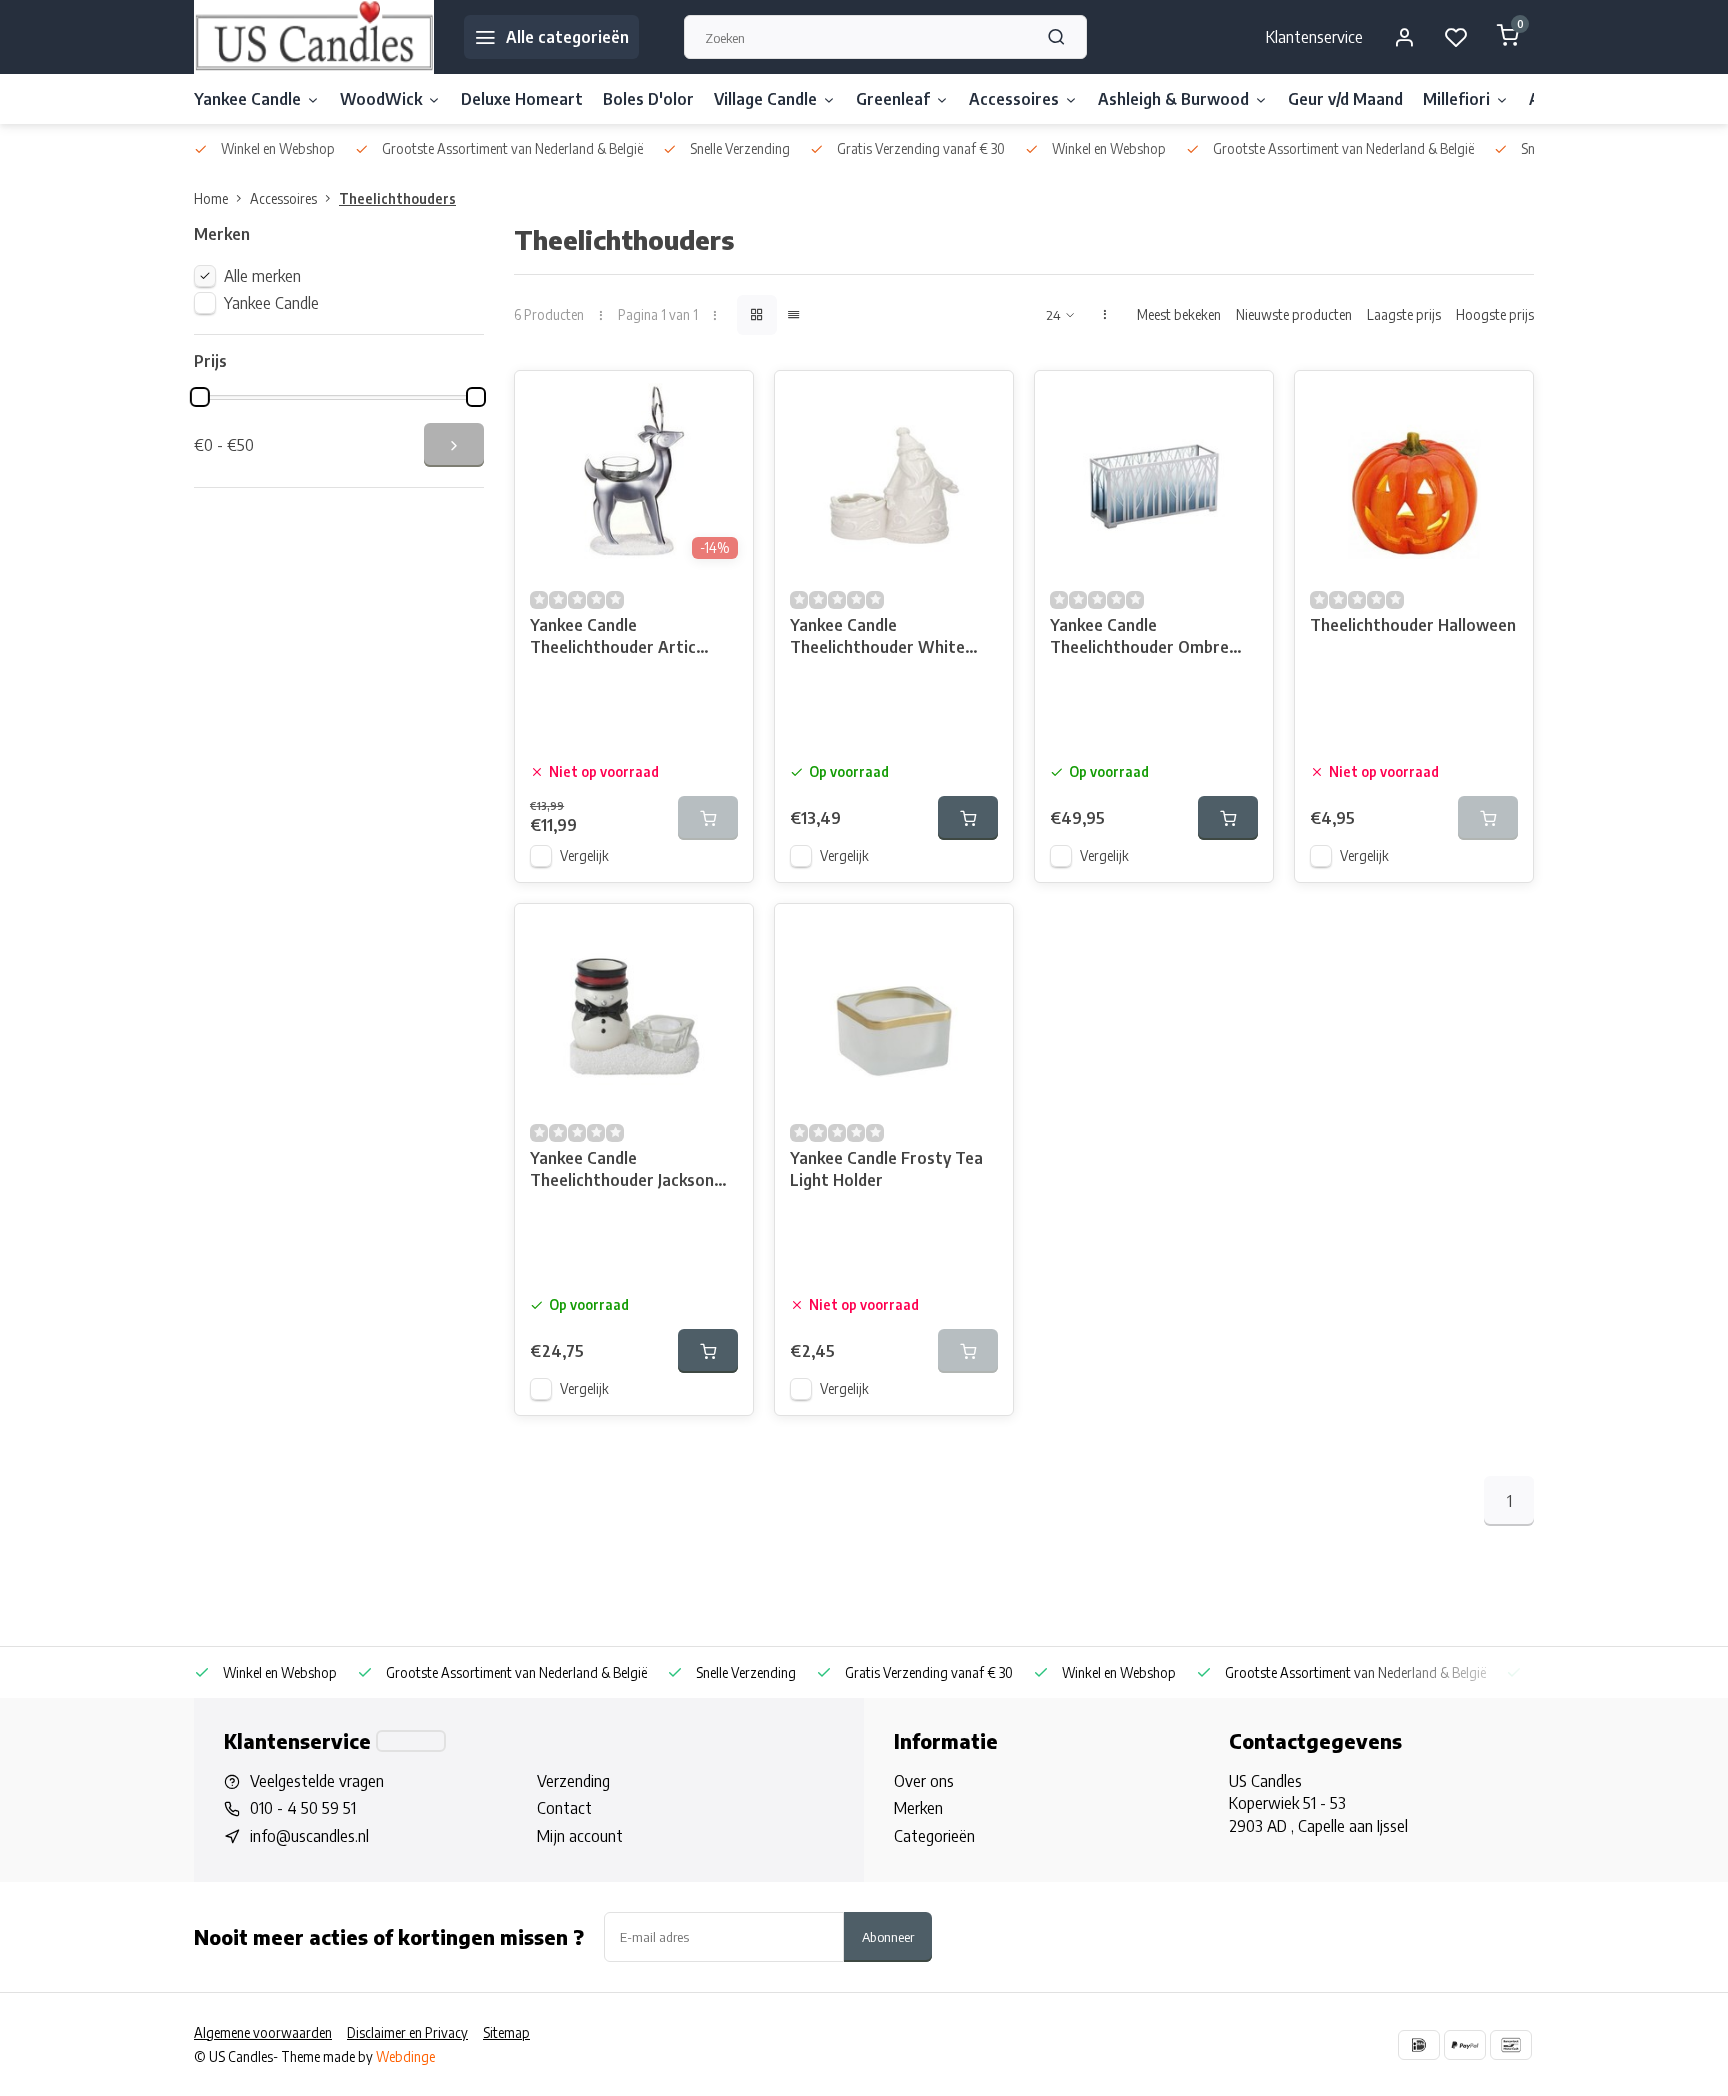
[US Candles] (314, 37)
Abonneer (888, 1936)
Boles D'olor (648, 99)
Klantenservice (1314, 37)
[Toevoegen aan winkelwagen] (968, 818)
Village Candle (765, 99)
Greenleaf (893, 99)
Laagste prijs (1404, 314)
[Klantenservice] (411, 1741)
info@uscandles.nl (309, 1836)
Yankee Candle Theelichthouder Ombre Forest (1139, 638)
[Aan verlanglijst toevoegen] (723, 401)
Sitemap (506, 2032)
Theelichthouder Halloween (1413, 625)
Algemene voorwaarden (263, 2032)
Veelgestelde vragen (317, 1781)
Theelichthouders (397, 198)
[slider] (200, 397)
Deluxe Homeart (522, 99)
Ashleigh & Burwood (1173, 99)
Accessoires (1014, 99)
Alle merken (262, 276)
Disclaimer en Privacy (407, 2032)
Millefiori (1456, 99)
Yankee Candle (247, 99)
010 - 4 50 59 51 (303, 1808)
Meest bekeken (1179, 314)
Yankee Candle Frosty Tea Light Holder (886, 1169)
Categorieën (934, 1836)
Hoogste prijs (1495, 314)
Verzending (573, 1781)
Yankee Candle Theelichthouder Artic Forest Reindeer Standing (625, 638)
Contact (564, 1808)
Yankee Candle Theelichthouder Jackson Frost (622, 1171)
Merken (918, 1808)
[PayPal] (1465, 2045)
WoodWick (381, 99)
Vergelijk (584, 855)
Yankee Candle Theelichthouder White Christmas (877, 638)
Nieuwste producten (1294, 314)
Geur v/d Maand (1345, 99)
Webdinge (405, 2056)
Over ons (924, 1781)
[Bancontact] (1511, 2045)
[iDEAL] (1419, 2045)
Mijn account (580, 1836)
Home (211, 198)
